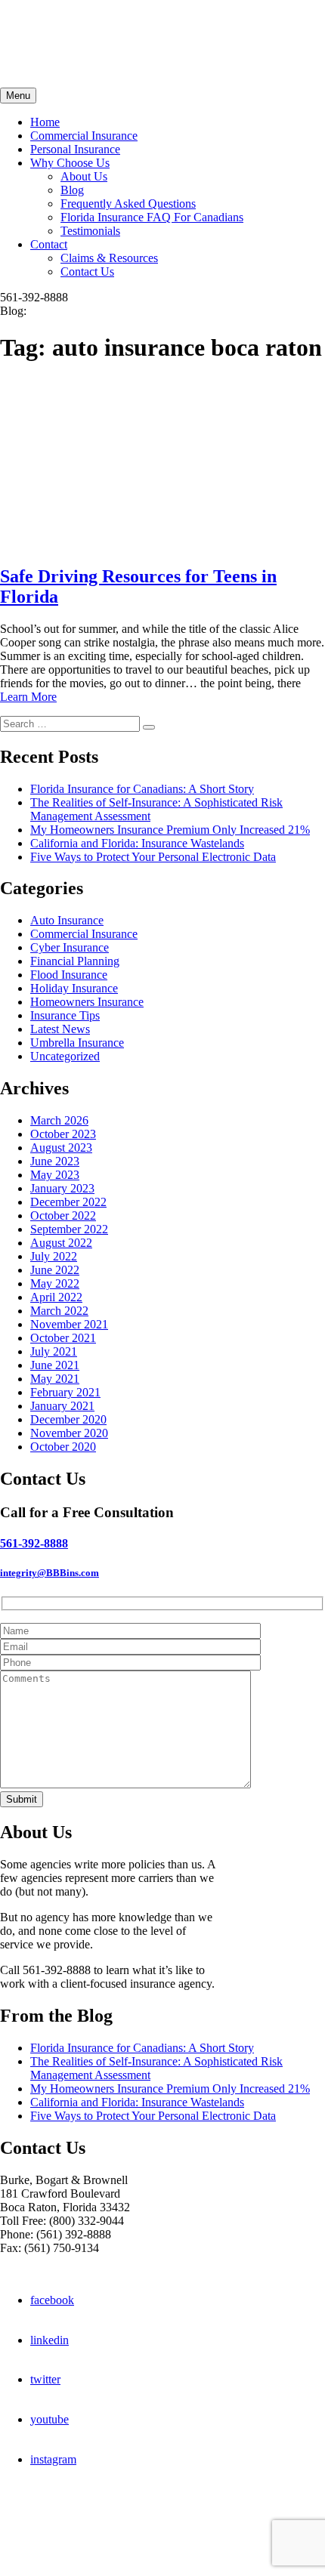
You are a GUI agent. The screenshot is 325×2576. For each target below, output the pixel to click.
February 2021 (65, 1392)
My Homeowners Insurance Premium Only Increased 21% (170, 830)
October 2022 (63, 1216)
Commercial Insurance (84, 136)
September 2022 (69, 1229)
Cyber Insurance (70, 947)
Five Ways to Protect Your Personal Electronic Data (153, 857)
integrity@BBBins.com (50, 1573)
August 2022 (61, 1243)
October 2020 (63, 1447)
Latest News (60, 1029)
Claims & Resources (109, 258)
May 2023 (55, 1175)
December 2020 (68, 1419)
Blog (72, 190)
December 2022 (68, 1202)
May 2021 (55, 1379)
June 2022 (55, 1270)
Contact (49, 244)
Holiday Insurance (74, 988)
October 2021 (63, 1338)
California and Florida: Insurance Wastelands (137, 843)
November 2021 (69, 1324)
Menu (18, 96)
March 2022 (59, 1311)
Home (45, 122)
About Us (84, 176)
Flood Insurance (69, 975)
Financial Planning (75, 961)
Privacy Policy (35, 2557)
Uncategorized (65, 1056)
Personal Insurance (75, 149)
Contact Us (87, 271)
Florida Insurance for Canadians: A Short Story (142, 789)
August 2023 (61, 1148)
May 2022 (55, 1283)
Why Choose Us (70, 163)
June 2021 (55, 1365)
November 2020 (69, 1433)
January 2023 (62, 1188)
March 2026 (59, 1120)
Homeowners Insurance (87, 1002)
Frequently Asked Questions (128, 204)
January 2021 (62, 1406)
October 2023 (63, 1134)
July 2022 (54, 1256)
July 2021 (54, 1351)
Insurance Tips (65, 1015)
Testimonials (90, 231)
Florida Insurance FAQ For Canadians (152, 217)
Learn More (28, 697)
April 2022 (56, 1297)
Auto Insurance (67, 920)
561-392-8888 (34, 1543)
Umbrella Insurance (77, 1043)
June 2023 (55, 1161)
